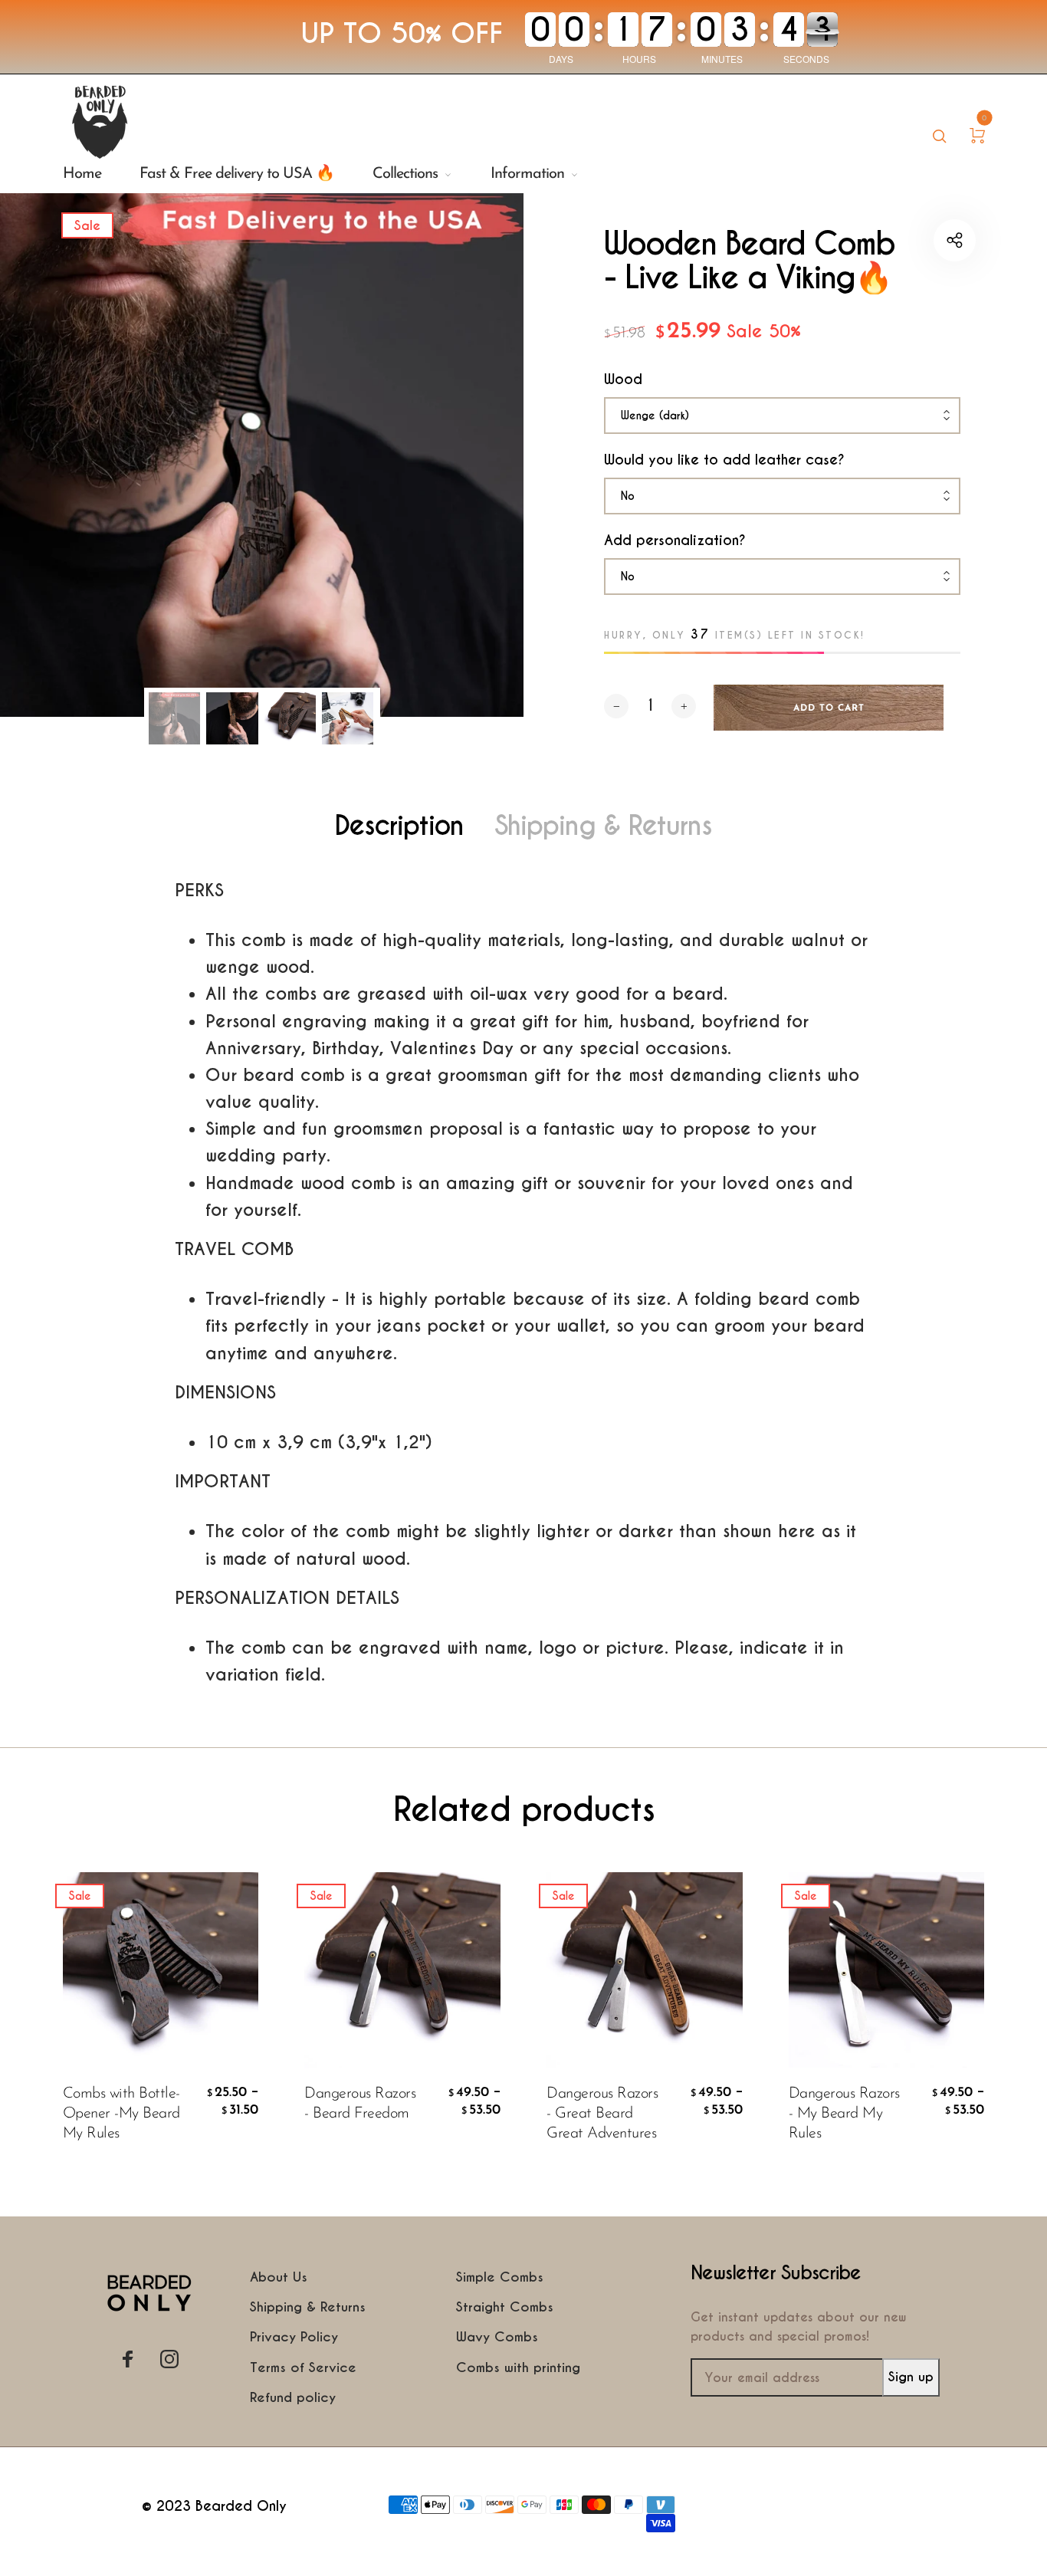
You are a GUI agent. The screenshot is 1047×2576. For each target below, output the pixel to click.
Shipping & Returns (603, 826)
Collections (405, 174)
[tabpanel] (262, 455)
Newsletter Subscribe (776, 2274)
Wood (623, 379)
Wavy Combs (497, 2337)
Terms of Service (303, 2367)
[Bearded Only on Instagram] (169, 2359)
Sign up (911, 2377)
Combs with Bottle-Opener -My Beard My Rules (121, 2114)
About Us (279, 2277)
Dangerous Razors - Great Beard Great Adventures (602, 2114)
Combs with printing (518, 2367)
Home (82, 174)
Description (399, 826)
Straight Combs (505, 2307)
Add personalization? (675, 540)
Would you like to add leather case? (724, 460)
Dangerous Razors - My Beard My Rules (844, 2114)
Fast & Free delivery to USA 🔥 (237, 174)
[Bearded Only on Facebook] (128, 2359)
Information (527, 174)
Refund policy (293, 2397)
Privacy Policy (294, 2337)
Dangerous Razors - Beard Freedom (360, 2104)
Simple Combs (500, 2277)
